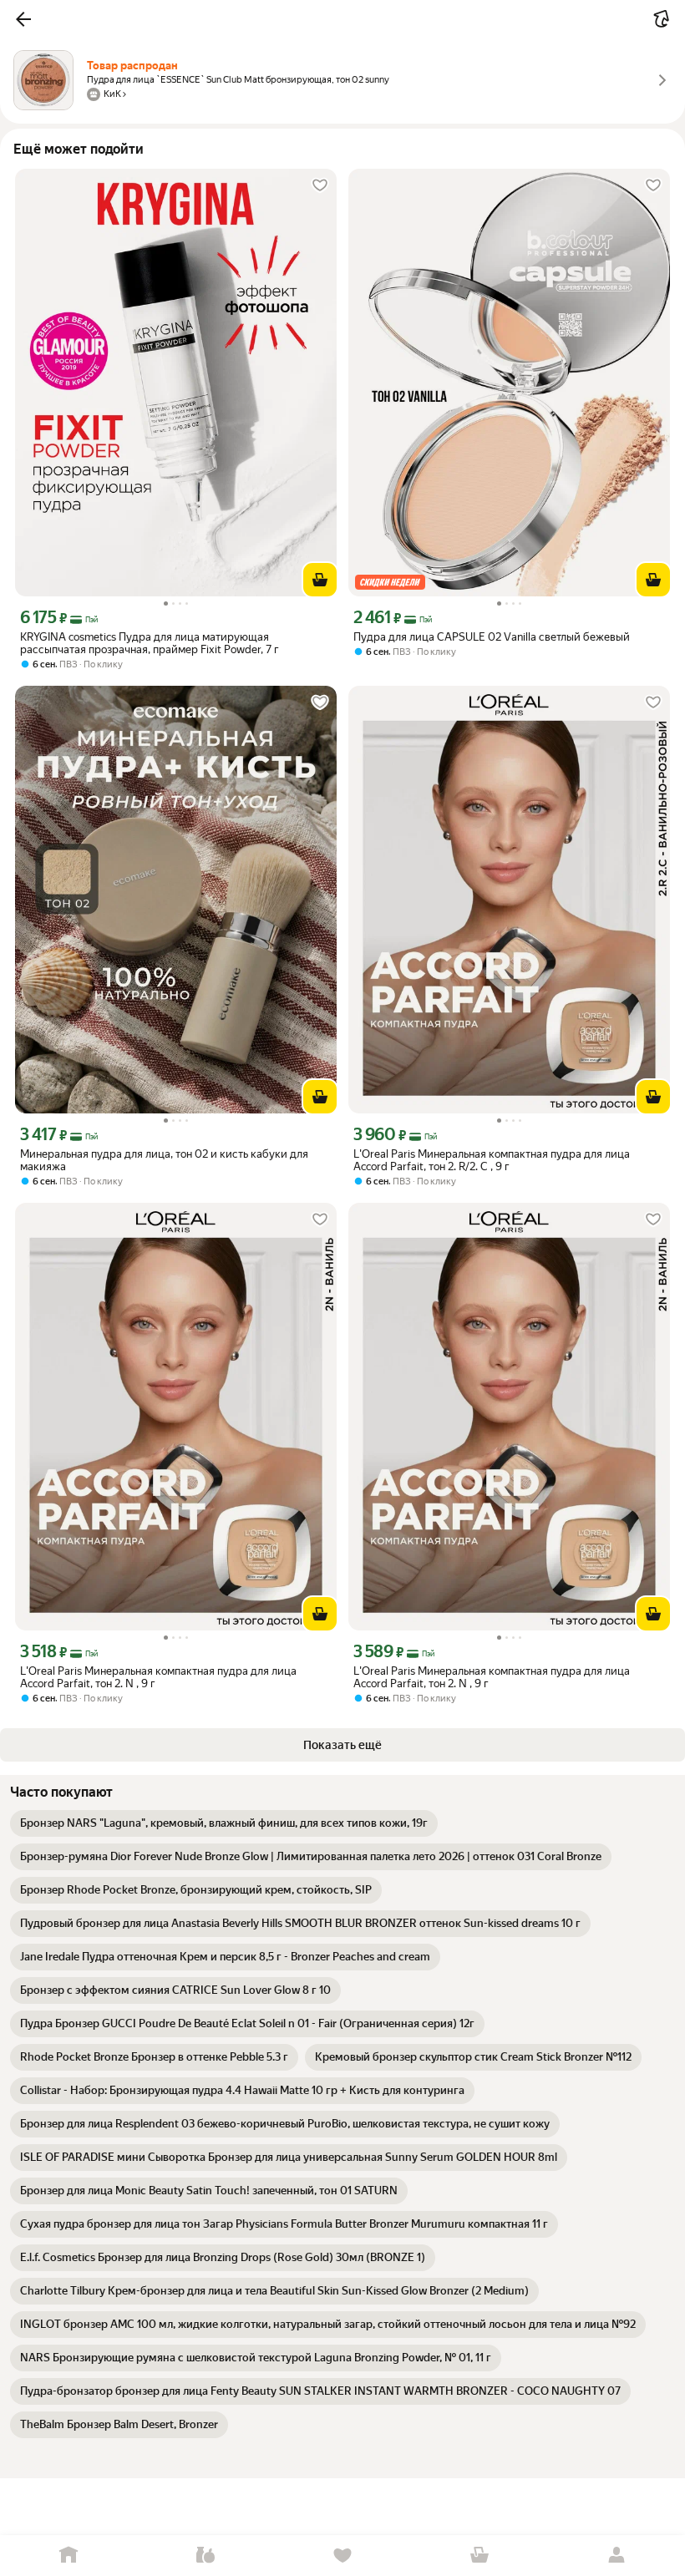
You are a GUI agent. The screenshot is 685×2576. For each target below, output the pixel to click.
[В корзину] (320, 580)
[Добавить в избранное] (320, 185)
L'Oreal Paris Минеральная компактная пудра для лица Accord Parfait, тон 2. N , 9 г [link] (158, 1677)
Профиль (616, 2556)
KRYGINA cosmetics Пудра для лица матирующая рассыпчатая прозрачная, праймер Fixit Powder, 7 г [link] (150, 643)
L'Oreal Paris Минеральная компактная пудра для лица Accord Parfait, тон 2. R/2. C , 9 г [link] (492, 1160)
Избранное (342, 2556)
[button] (23, 19)
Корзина (479, 2556)
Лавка (205, 2556)
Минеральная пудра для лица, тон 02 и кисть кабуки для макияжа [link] (164, 1160)
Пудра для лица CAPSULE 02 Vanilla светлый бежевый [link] (492, 637)
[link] (224, 1823)
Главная (68, 2556)
